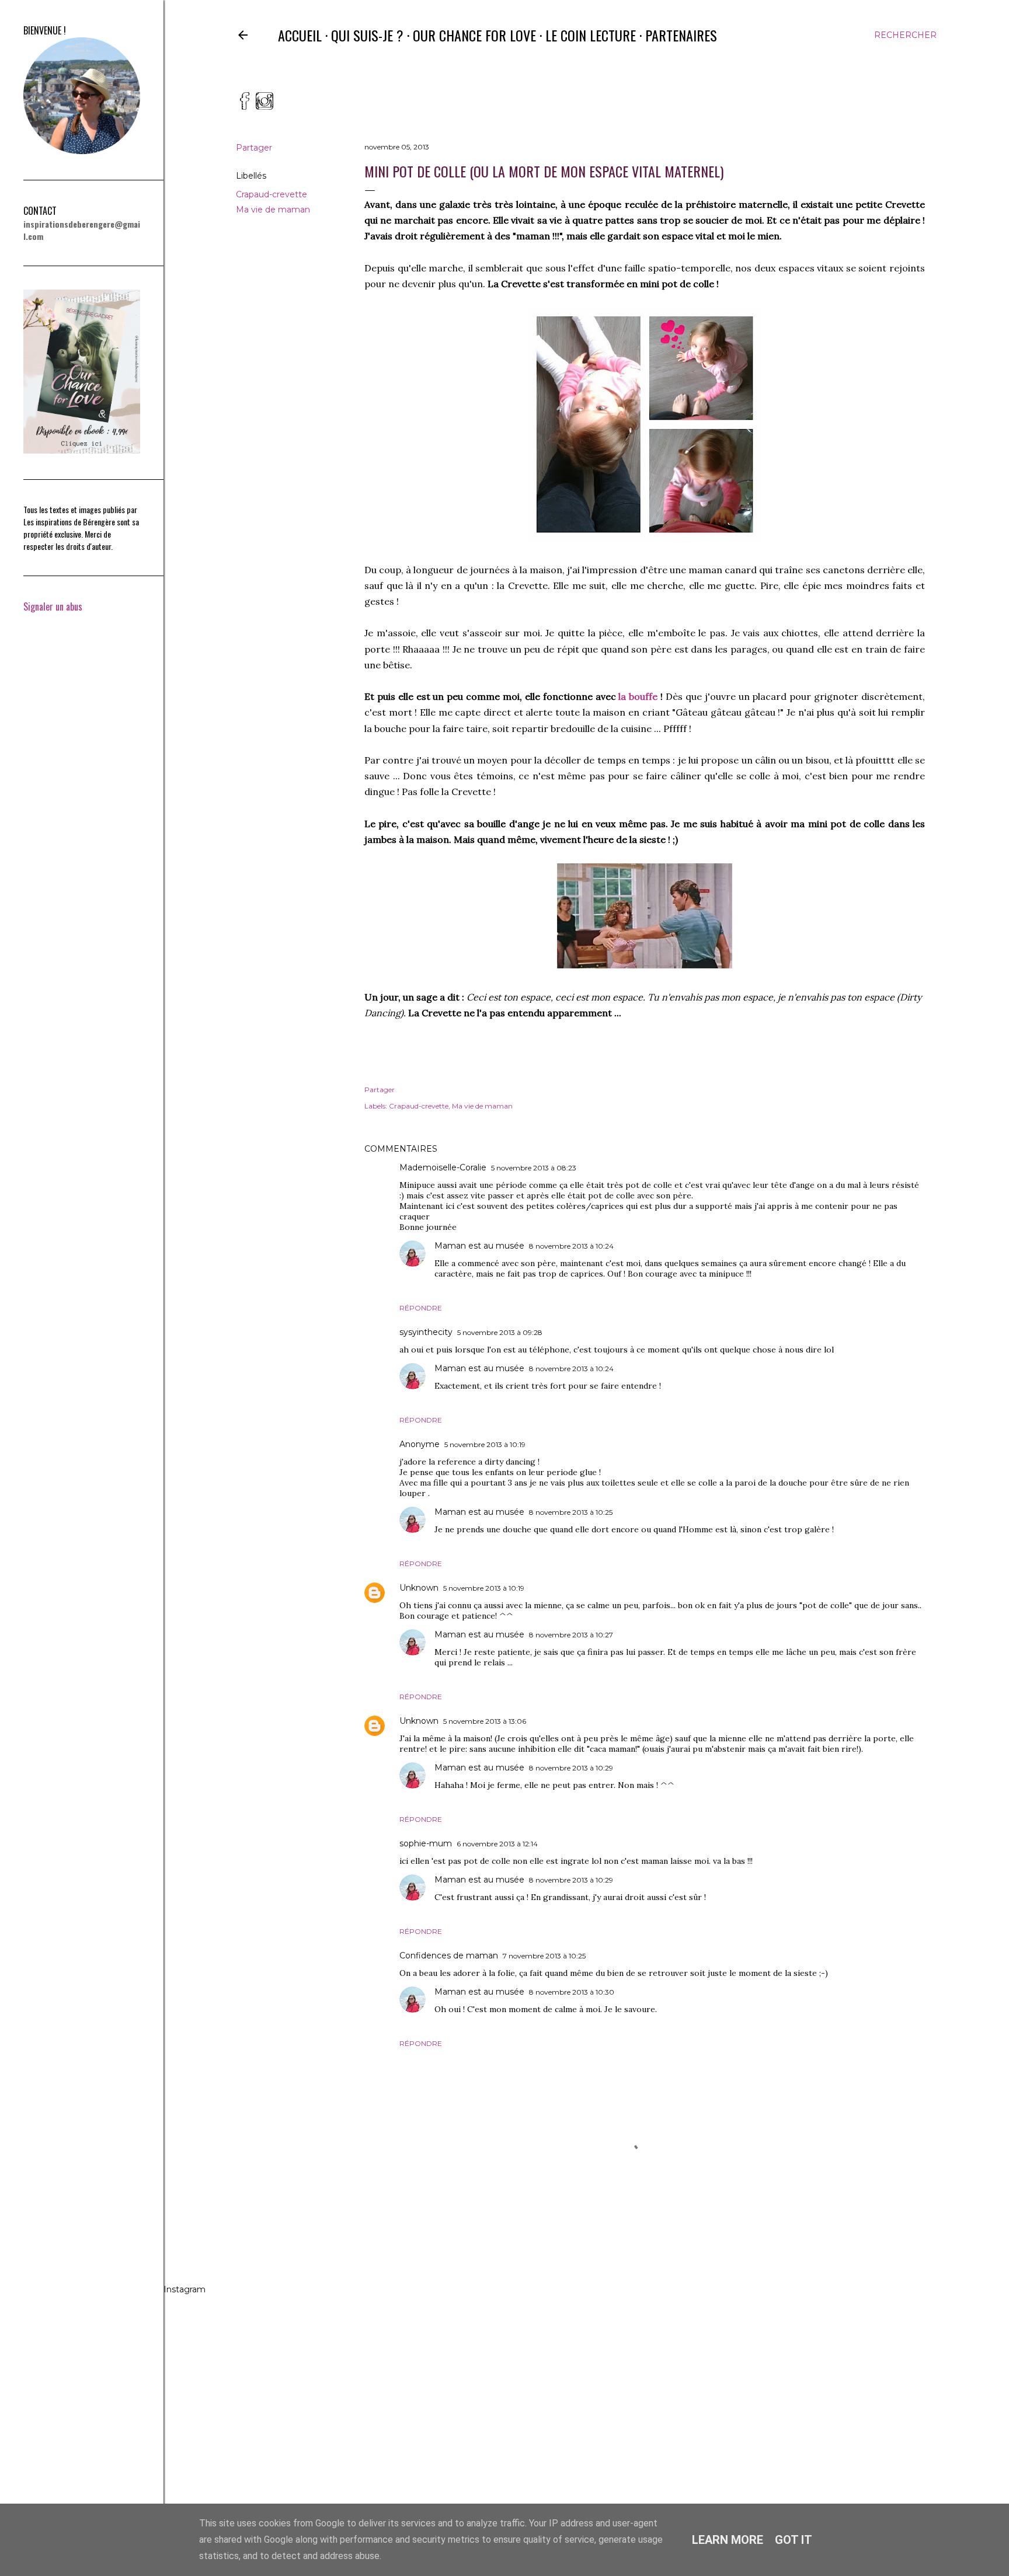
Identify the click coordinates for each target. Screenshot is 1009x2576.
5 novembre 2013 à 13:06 (485, 1721)
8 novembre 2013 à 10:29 (571, 1768)
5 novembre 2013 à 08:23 (534, 1168)
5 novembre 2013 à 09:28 (500, 1332)
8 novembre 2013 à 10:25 (571, 1512)
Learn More (728, 2540)
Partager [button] (254, 148)
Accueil (300, 35)
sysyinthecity (426, 1332)
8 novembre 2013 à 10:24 (571, 1246)
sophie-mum (426, 1843)
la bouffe (638, 696)
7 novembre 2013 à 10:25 (544, 1956)
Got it (794, 2540)
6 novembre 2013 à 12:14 (497, 1844)
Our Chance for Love (474, 35)
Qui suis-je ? (367, 35)
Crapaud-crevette (272, 194)
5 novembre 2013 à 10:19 (485, 1444)
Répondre (421, 1308)
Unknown (419, 1588)
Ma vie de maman (273, 210)
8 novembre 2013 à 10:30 (572, 1992)
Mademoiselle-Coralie (443, 1167)
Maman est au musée (479, 1246)
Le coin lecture (591, 35)
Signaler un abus (53, 606)
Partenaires (681, 35)
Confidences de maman (449, 1955)
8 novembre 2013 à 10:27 (571, 1635)
